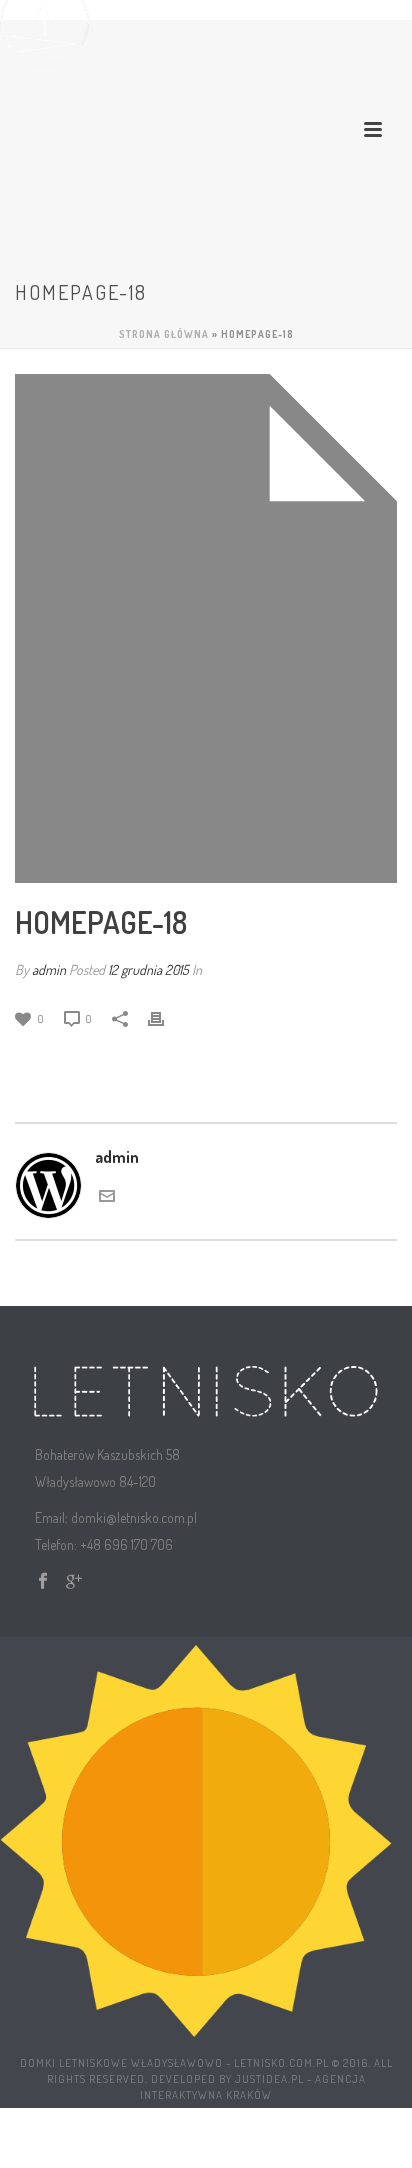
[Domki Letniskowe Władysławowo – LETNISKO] (196, 1838)
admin (49, 969)
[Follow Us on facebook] (43, 1581)
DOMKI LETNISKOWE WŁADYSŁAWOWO (121, 2063)
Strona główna (164, 334)
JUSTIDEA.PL (269, 2079)
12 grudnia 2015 (148, 969)
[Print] (166, 1017)
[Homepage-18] (206, 628)
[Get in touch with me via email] (107, 1194)
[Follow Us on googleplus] (74, 1581)
